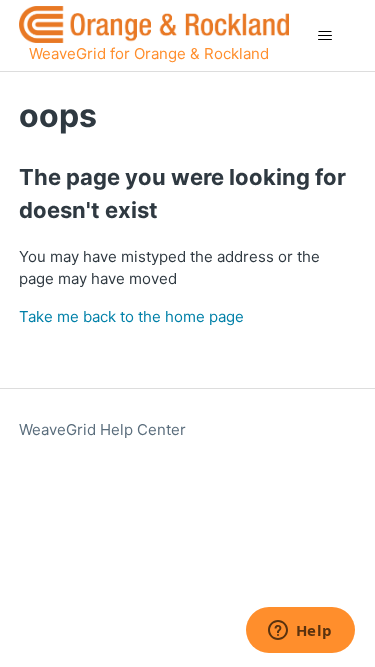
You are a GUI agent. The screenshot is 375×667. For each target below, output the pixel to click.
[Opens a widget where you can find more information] (300, 632)
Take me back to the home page (131, 316)
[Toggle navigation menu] (324, 36)
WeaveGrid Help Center (102, 429)
